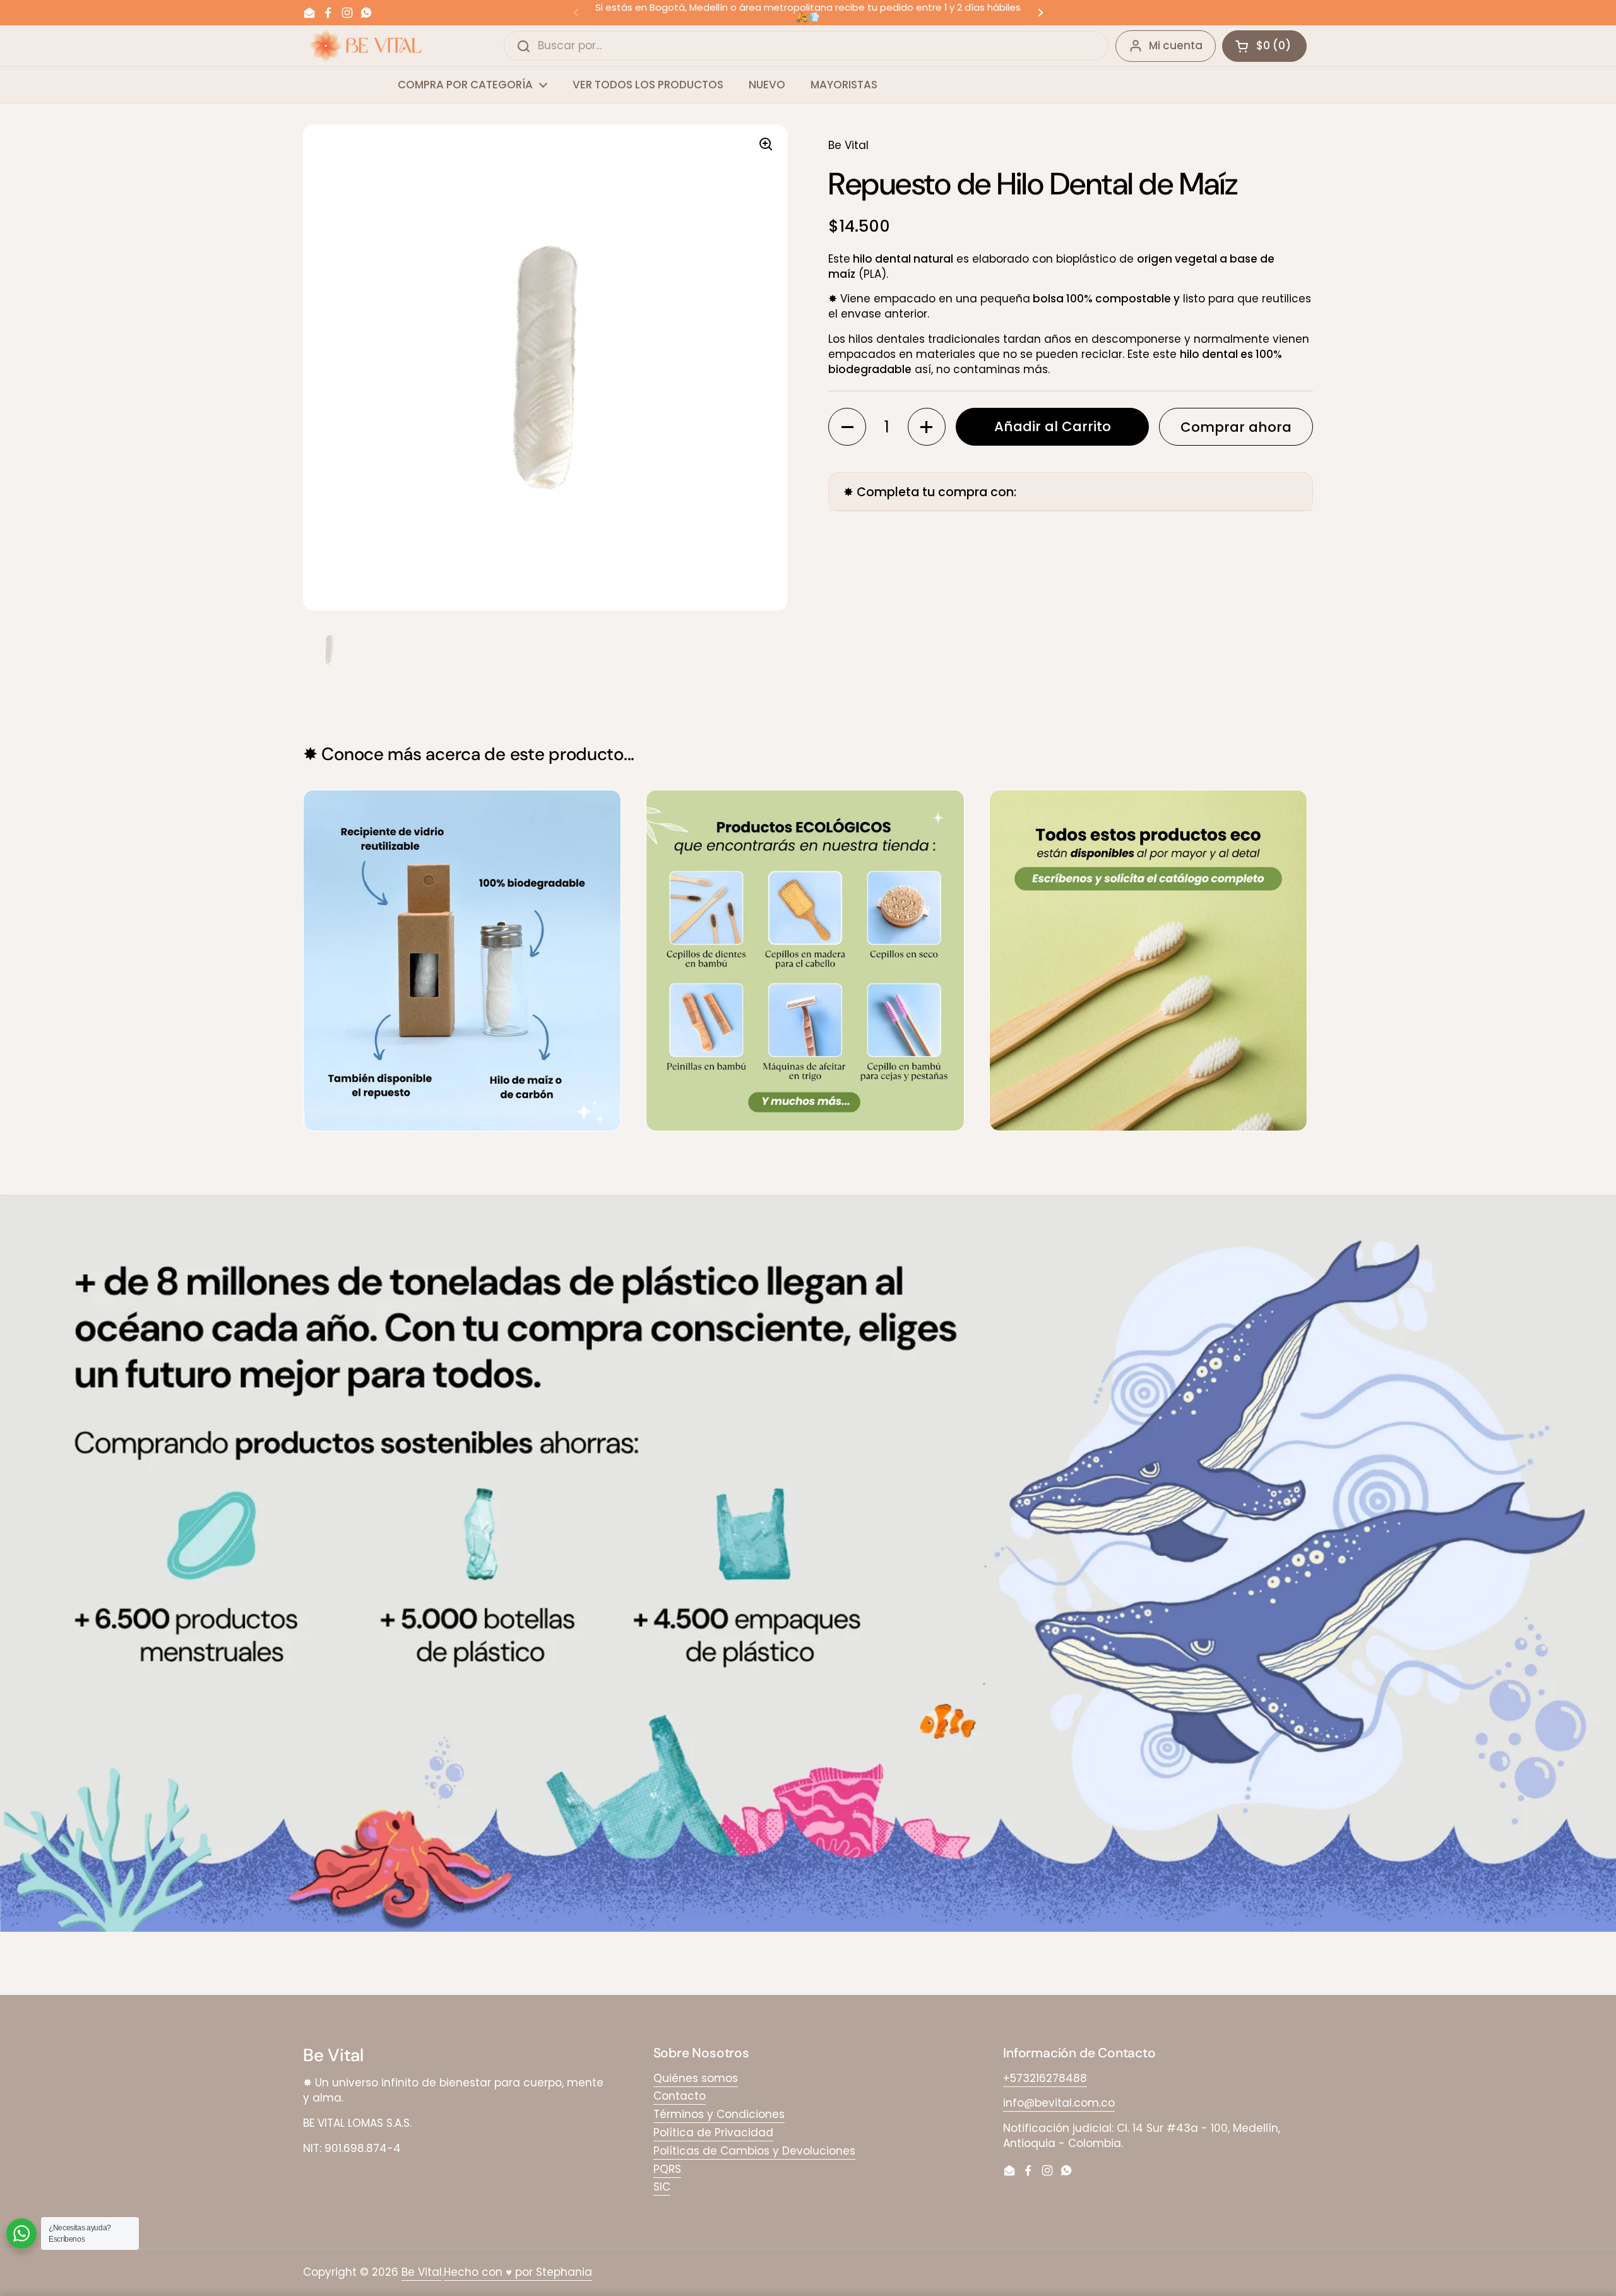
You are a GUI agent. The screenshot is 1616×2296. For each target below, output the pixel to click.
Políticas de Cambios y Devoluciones (754, 2151)
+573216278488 (1045, 2078)
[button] (1264, 46)
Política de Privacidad (713, 2132)
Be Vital (422, 2272)
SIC (662, 2187)
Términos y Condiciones (719, 2114)
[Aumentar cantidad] (927, 427)
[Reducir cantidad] (847, 427)
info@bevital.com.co (1059, 2103)
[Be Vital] (365, 46)
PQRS (667, 2169)
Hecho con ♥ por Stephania (518, 2272)
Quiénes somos (696, 2078)
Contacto (680, 2096)
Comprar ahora (1236, 427)
